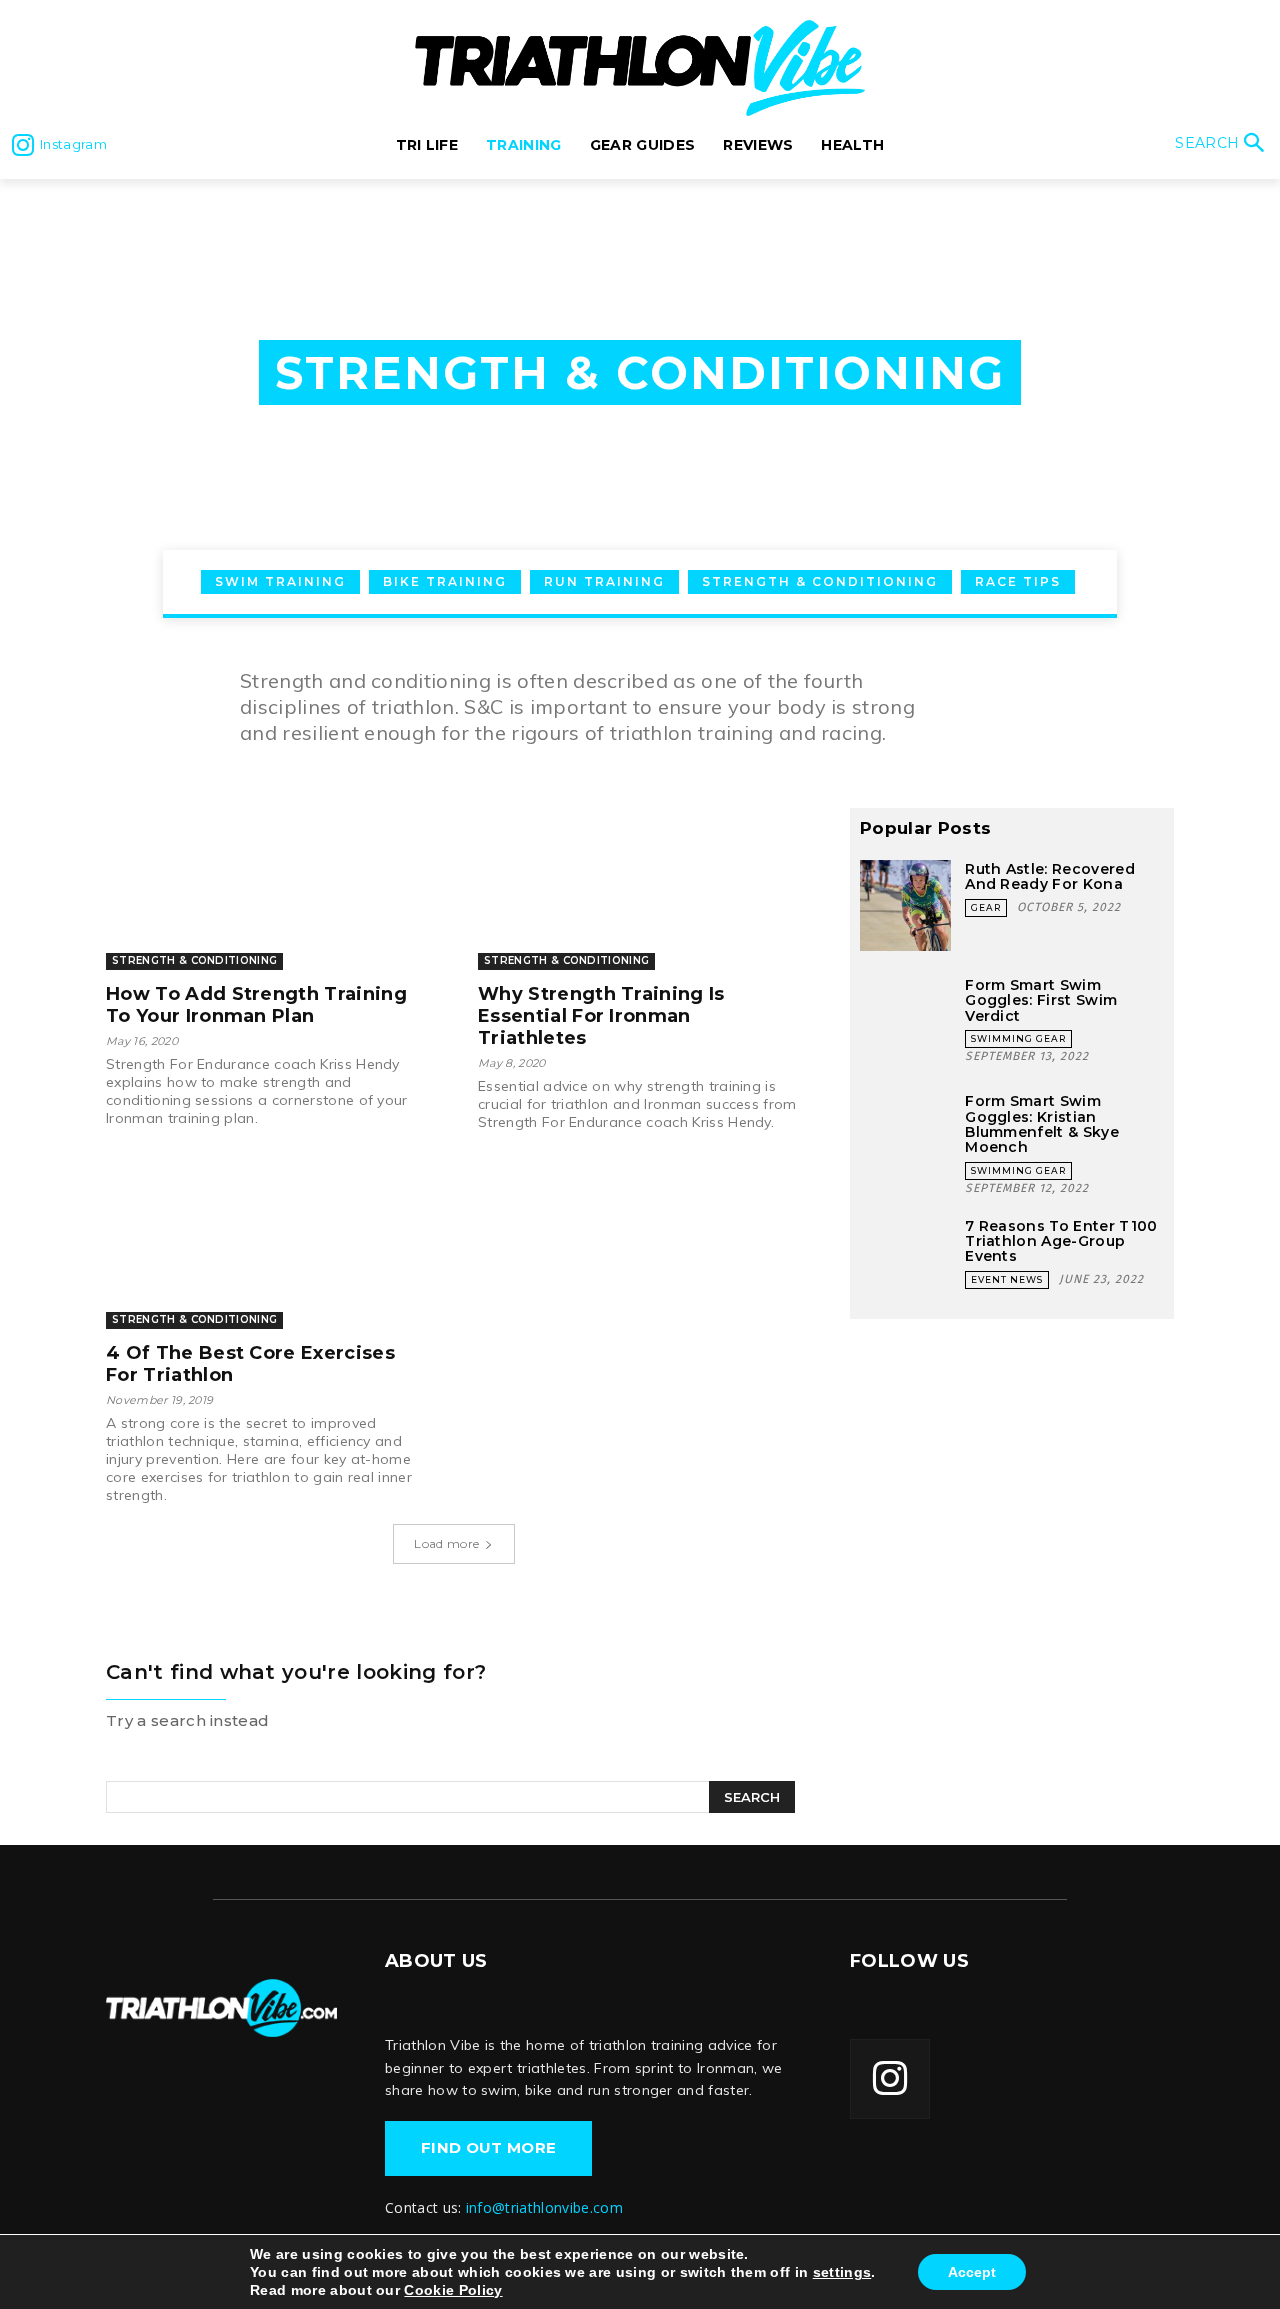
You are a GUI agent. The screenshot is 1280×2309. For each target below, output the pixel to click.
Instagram (73, 144)
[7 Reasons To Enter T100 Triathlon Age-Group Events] (905, 1262)
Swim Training (280, 581)
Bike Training (445, 581)
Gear (986, 907)
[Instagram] (23, 145)
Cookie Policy (453, 2290)
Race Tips (1018, 581)
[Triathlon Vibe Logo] (640, 68)
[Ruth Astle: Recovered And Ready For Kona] (905, 905)
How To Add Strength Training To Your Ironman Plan (256, 1005)
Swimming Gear (1018, 1038)
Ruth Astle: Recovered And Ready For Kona (1050, 876)
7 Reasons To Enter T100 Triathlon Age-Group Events (1061, 1241)
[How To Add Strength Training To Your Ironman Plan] (268, 889)
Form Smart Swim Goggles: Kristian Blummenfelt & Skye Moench (1042, 1124)
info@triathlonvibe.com (544, 2207)
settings (842, 2272)
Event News (1007, 1279)
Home (69, 207)
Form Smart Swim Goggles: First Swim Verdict (1041, 1000)
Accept (972, 2272)
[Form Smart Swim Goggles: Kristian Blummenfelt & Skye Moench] (905, 1137)
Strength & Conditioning (820, 581)
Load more (446, 1543)
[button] (1222, 144)
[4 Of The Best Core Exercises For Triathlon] (268, 1248)
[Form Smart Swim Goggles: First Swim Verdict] (905, 1021)
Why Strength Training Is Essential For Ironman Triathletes (601, 1016)
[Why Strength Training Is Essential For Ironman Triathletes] (640, 889)
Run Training (604, 581)
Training (145, 207)
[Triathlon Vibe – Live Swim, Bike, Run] (221, 2007)
